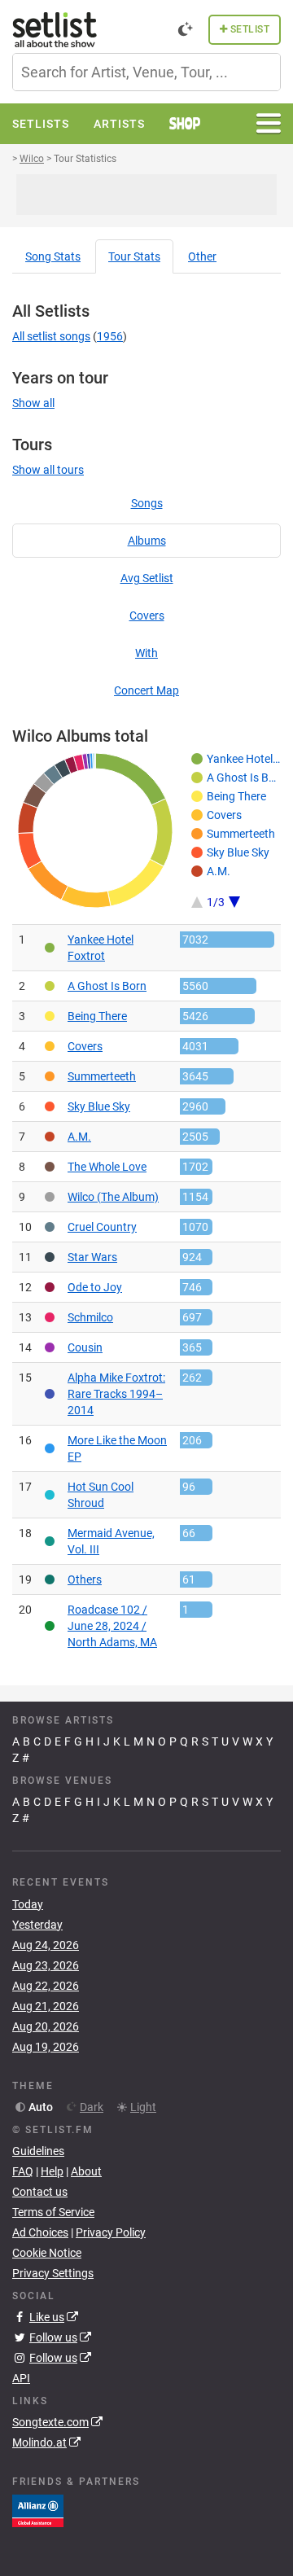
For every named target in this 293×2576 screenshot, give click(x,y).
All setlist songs (51, 336)
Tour (134, 256)
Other (202, 256)
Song (53, 256)
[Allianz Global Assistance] (38, 2510)
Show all (33, 403)
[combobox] (146, 72)
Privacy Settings (53, 2273)
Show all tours (48, 470)
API (21, 2378)
